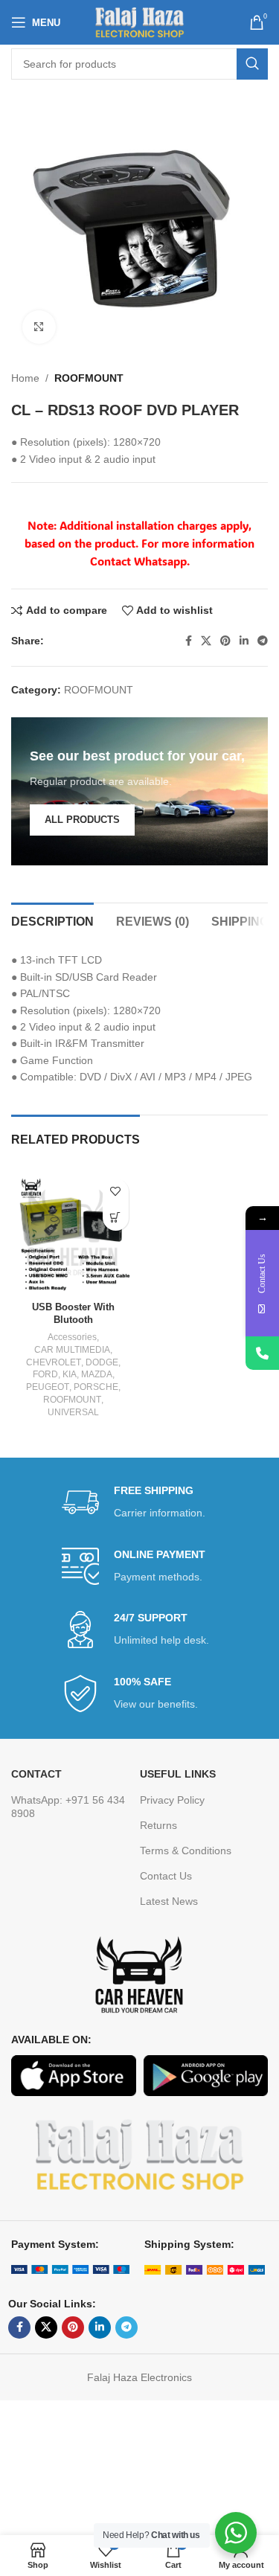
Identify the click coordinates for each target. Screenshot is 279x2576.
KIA (70, 1374)
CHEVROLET (54, 1362)
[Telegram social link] (263, 641)
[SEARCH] (252, 64)
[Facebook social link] (189, 641)
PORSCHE (96, 1387)
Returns (158, 1825)
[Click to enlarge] (39, 327)
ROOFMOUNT (89, 378)
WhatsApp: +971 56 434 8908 (68, 1807)
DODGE (102, 1362)
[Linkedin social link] (244, 641)
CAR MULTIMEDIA (72, 1350)
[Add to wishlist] (116, 1192)
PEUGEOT (48, 1387)
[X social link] (206, 641)
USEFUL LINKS (178, 1774)
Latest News (169, 1901)
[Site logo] (139, 22)
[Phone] (262, 1353)
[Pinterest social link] (225, 641)
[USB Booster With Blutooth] (74, 1234)
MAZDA (97, 1374)
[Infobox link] (140, 1503)
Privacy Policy (172, 1800)
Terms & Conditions (186, 1851)
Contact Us (166, 1876)
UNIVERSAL (73, 1412)
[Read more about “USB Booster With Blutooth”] (116, 1218)
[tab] (52, 920)
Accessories (72, 1337)
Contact (36, 1774)
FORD (45, 1374)
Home (25, 378)
